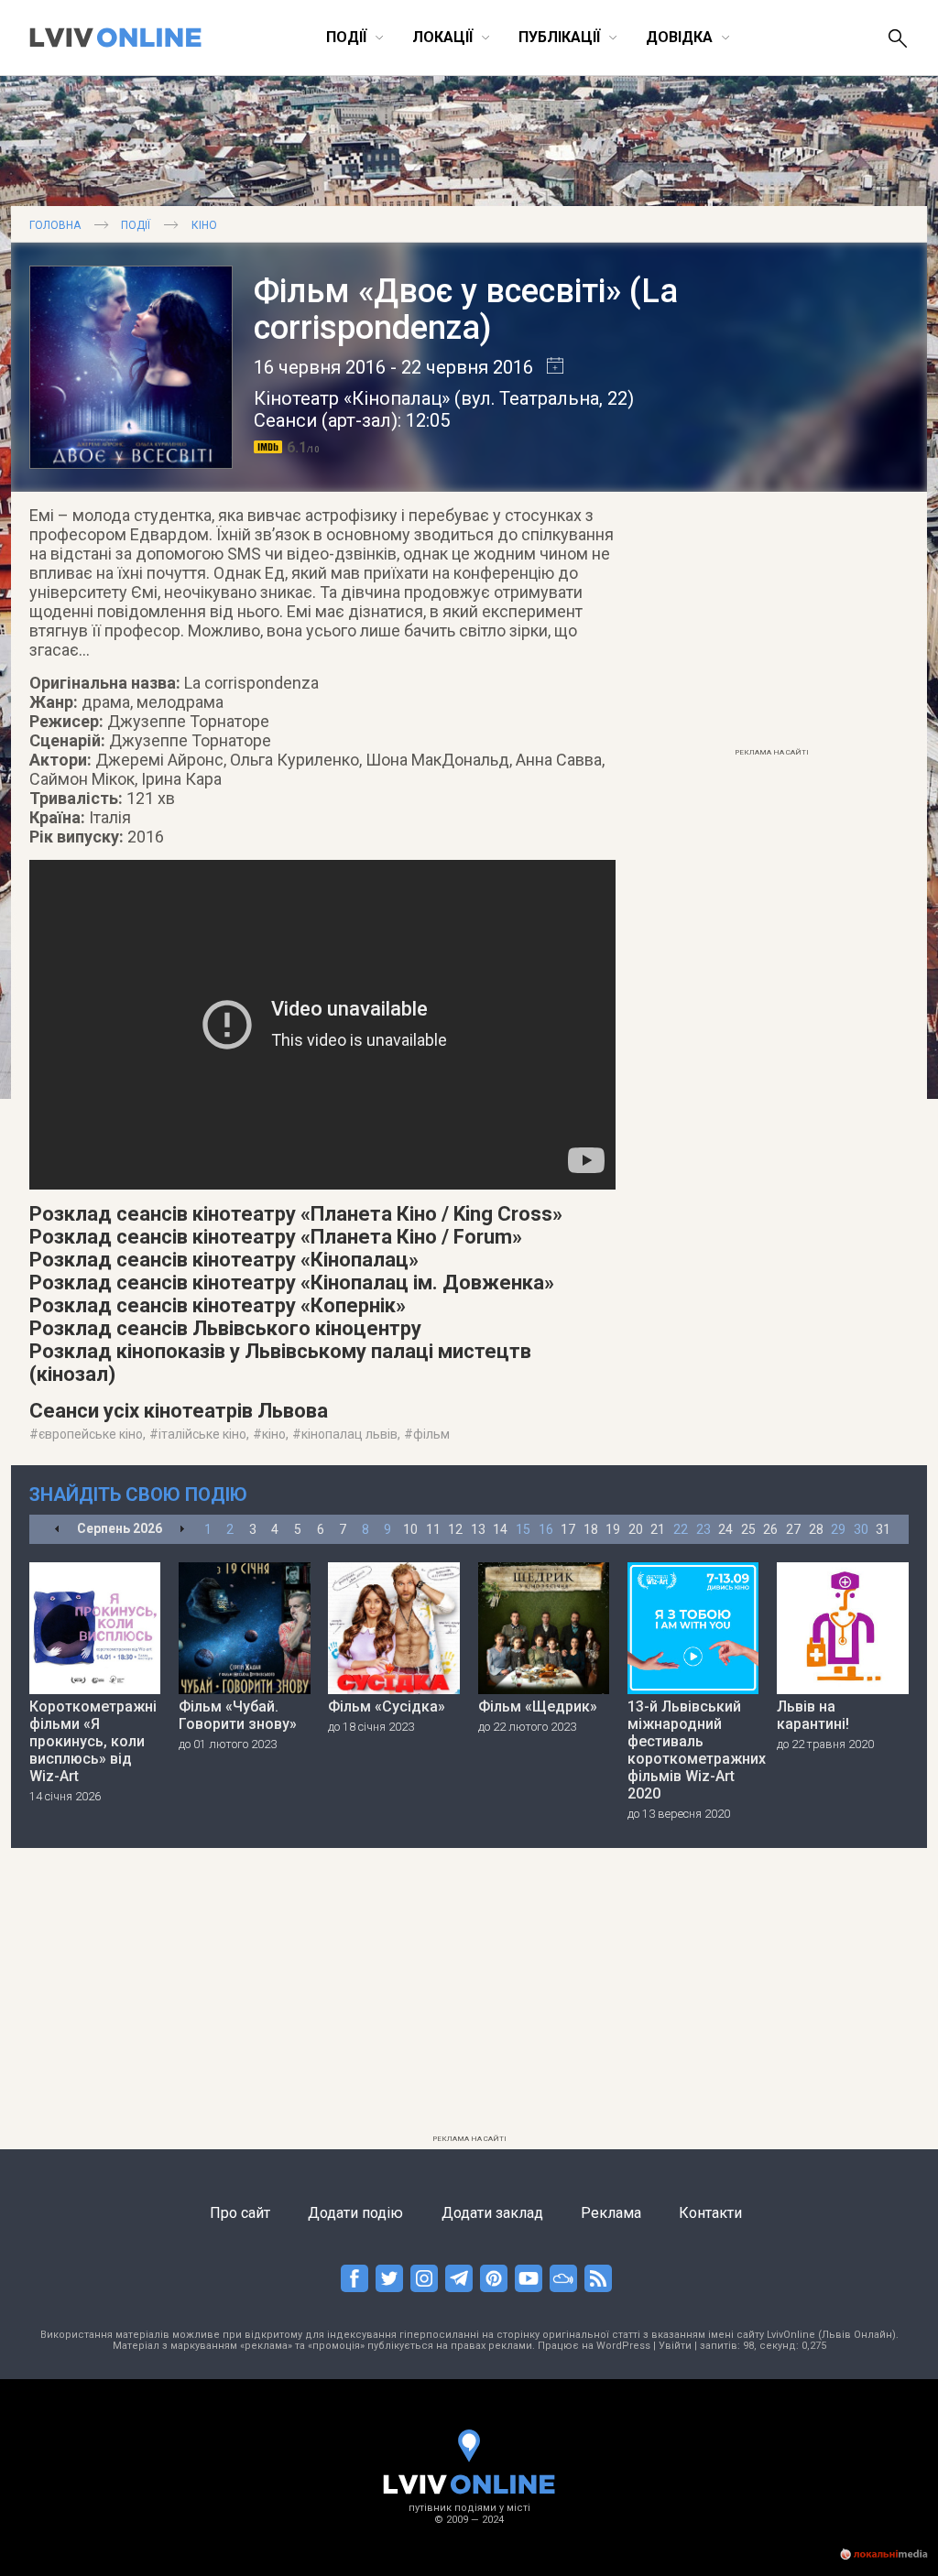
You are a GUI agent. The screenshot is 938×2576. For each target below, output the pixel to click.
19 (613, 1529)
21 (658, 1529)
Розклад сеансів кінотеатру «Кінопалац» (224, 1260)
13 (478, 1529)
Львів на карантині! (813, 1715)
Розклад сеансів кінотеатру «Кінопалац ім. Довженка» (292, 1283)
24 (725, 1529)
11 (433, 1529)
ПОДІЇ (136, 225)
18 (591, 1529)
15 (523, 1529)
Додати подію (355, 2213)
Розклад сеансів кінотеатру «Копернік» (218, 1305)
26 (770, 1529)
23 (703, 1529)
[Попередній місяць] (57, 1530)
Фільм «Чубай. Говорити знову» (238, 1715)
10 (410, 1529)
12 (455, 1529)
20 (636, 1529)
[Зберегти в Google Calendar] (548, 367)
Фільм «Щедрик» (538, 1706)
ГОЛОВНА (55, 225)
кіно (274, 1434)
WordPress (623, 2346)
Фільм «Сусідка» (387, 1706)
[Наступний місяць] (182, 1530)
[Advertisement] (771, 625)
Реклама (611, 2213)
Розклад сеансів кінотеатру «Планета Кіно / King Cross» (296, 1214)
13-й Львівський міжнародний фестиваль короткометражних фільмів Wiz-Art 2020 (693, 1750)
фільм (431, 1434)
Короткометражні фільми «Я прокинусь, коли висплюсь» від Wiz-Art (93, 1741)
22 (681, 1529)
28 (816, 1529)
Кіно (204, 225)
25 (748, 1529)
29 (838, 1529)
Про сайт (240, 2213)
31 (883, 1529)
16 (546, 1529)
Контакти (710, 2213)
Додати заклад (492, 2213)
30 (861, 1529)
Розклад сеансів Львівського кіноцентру (225, 1328)
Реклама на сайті (772, 752)
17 (568, 1529)
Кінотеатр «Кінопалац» (352, 398)
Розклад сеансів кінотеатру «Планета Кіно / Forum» (276, 1237)
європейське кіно (91, 1434)
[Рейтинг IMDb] (270, 447)
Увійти (675, 2346)
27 (793, 1529)
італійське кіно (202, 1434)
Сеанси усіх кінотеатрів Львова (179, 1411)
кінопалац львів (349, 1434)
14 (500, 1529)
